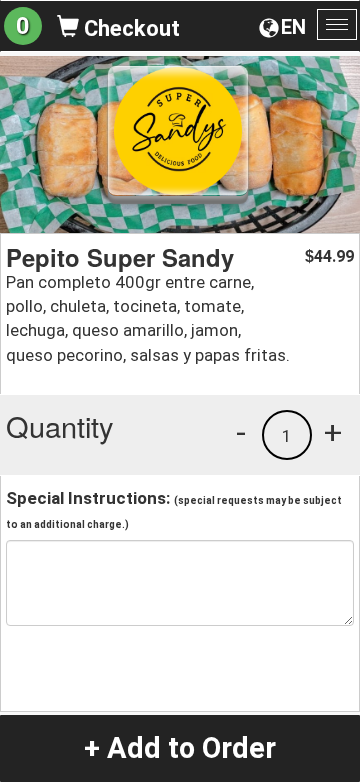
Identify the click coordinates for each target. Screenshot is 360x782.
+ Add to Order (180, 748)
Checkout (129, 28)
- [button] (241, 432)
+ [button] (333, 432)
